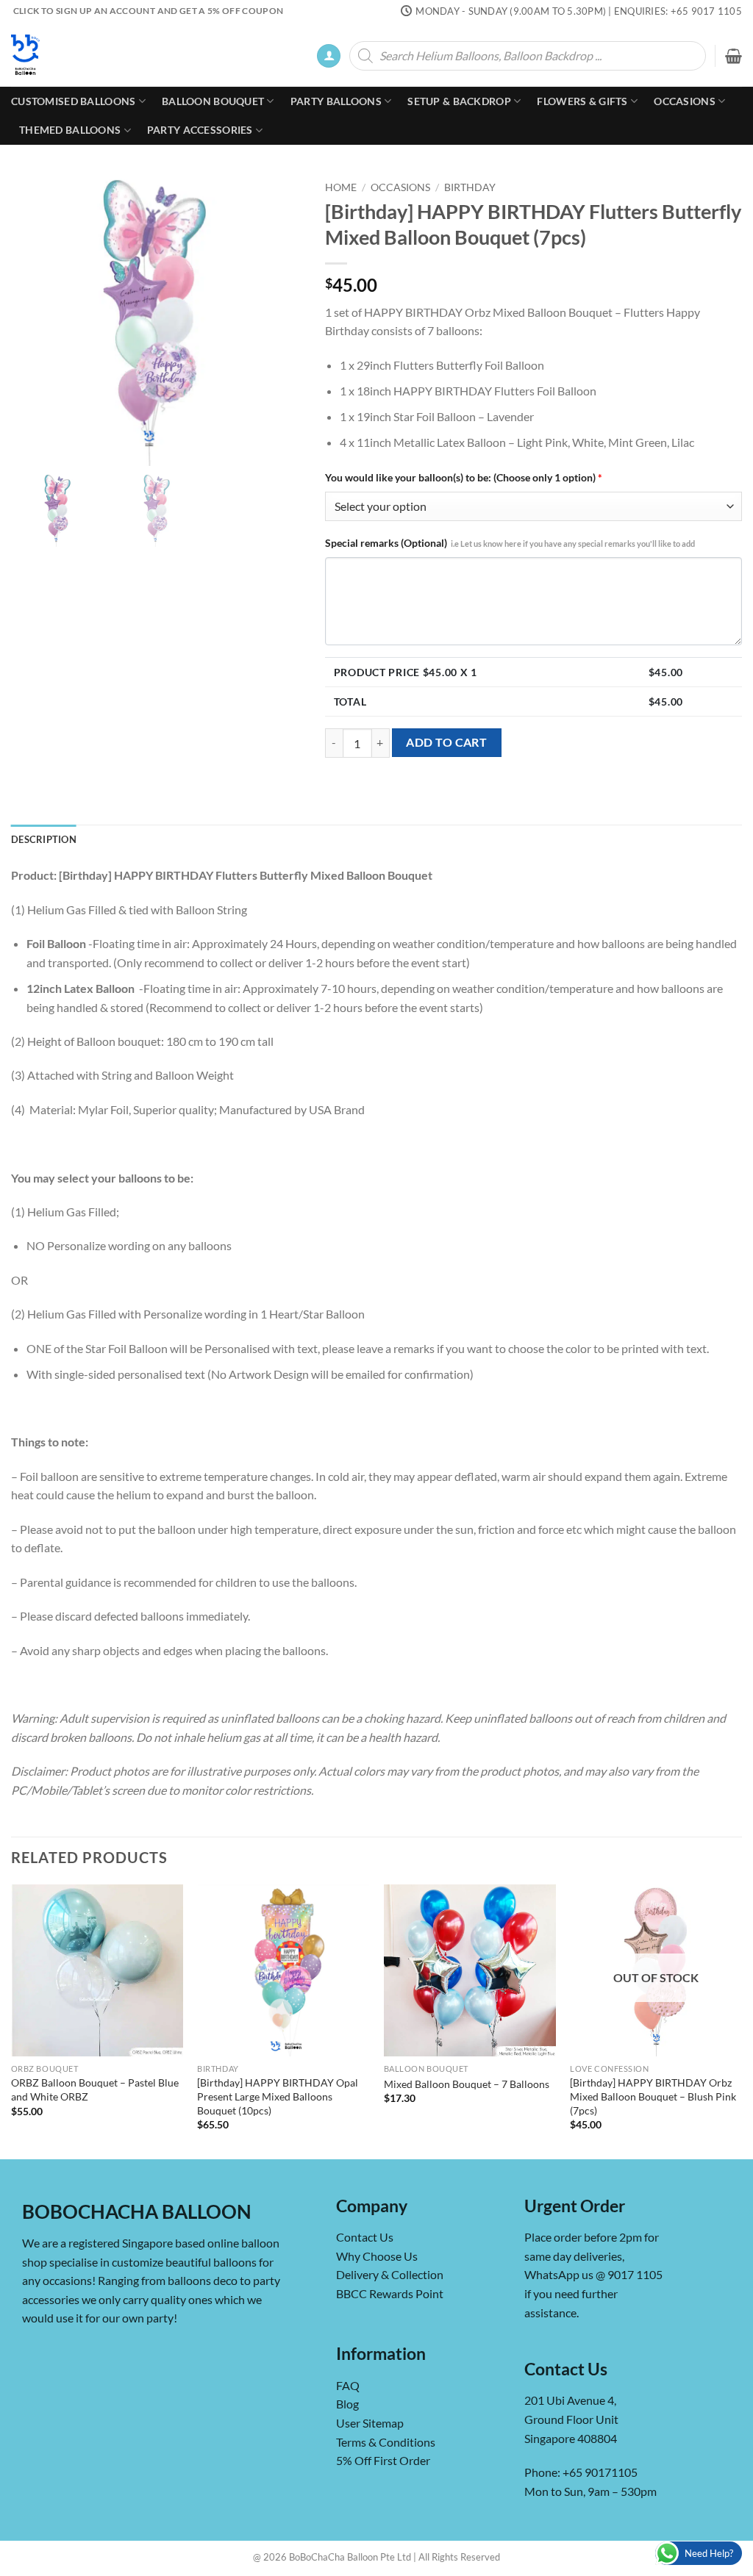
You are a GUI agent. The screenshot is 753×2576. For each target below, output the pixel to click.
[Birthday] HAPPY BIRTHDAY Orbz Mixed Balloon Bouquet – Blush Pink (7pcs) (653, 2096)
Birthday (470, 187)
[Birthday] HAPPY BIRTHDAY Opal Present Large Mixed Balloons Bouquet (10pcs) (278, 2096)
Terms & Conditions (386, 2442)
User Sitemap (370, 2423)
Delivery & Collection (390, 2275)
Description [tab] (44, 839)
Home (341, 187)
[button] (329, 56)
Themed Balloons (70, 130)
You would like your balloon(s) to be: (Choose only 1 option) (464, 477)
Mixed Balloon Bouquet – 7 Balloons (467, 2084)
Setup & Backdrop (459, 101)
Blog (347, 2404)
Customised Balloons (73, 101)
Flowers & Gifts (582, 101)
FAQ (348, 2385)
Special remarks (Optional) (510, 543)
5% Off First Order (383, 2461)
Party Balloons (336, 101)
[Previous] (12, 2020)
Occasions (685, 101)
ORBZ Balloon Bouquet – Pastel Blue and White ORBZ (95, 2089)
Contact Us (365, 2238)
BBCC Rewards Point (390, 2294)
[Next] (741, 2020)
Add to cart (446, 742)
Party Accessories (200, 130)
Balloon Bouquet (213, 101)
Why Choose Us (377, 2256)
